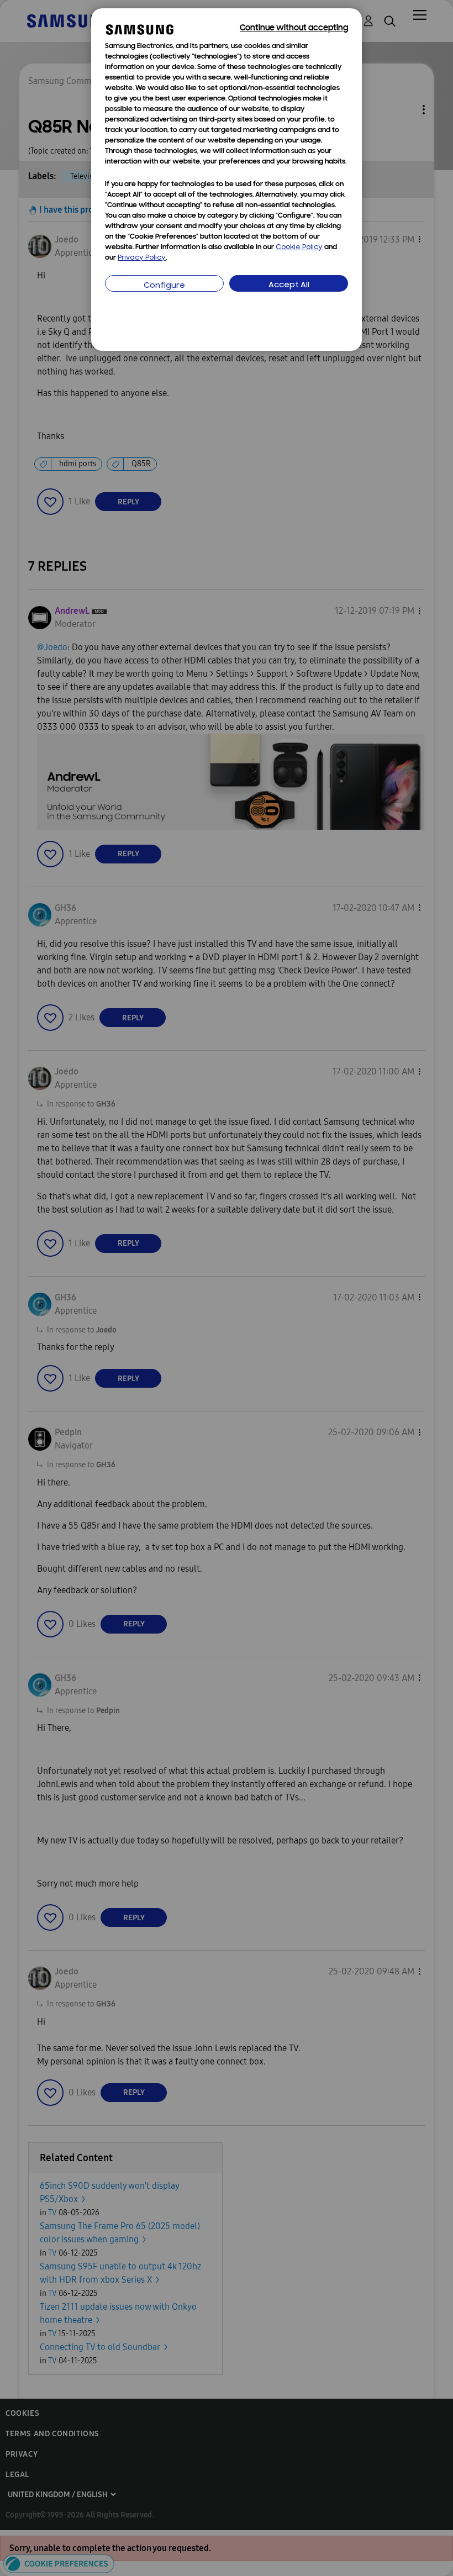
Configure (164, 286)
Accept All (289, 285)
